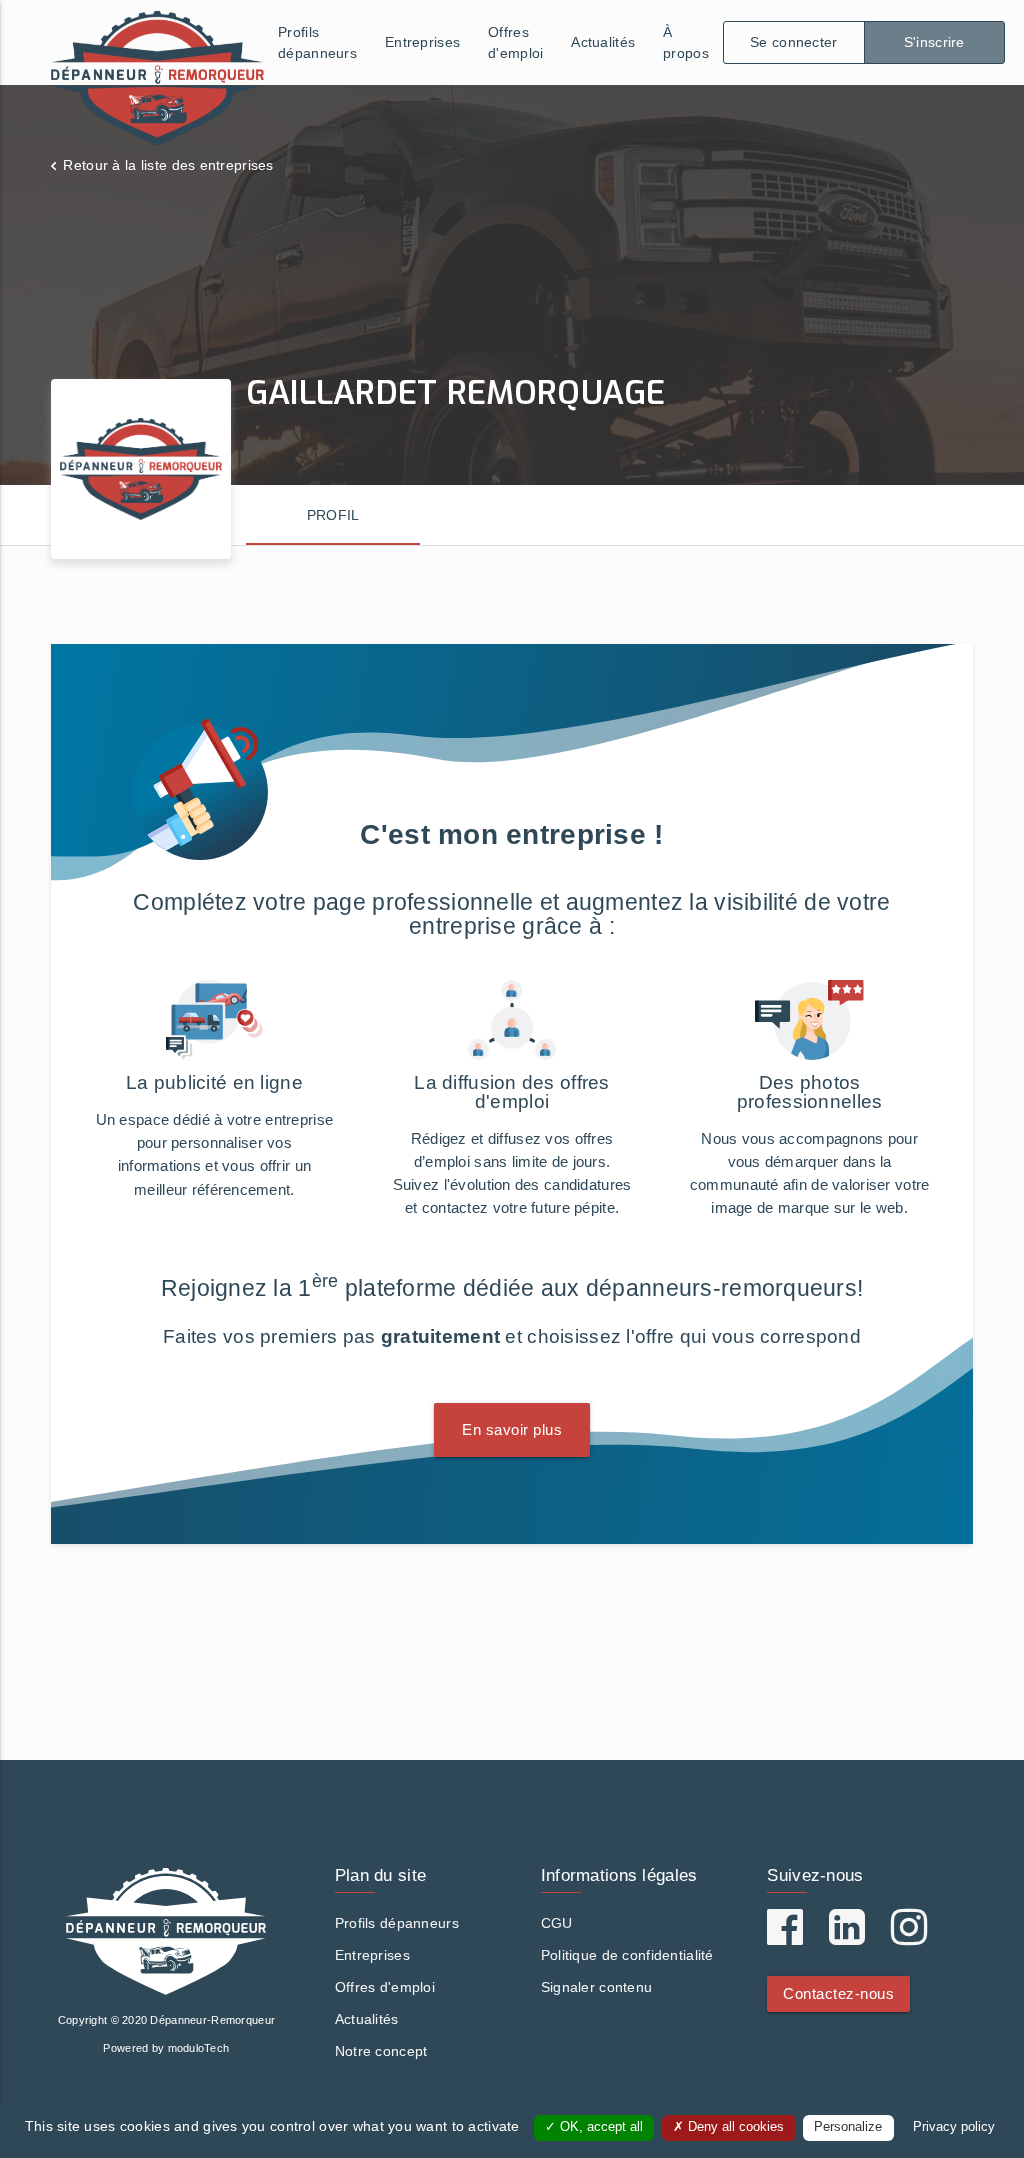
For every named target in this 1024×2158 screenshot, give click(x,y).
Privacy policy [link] (954, 2127)
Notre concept (381, 2051)
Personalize (848, 2127)
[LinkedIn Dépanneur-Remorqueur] (847, 1937)
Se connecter (793, 42)
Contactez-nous (838, 1993)
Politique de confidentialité (627, 1955)
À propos (686, 42)
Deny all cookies (734, 2127)
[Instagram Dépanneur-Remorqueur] (909, 1937)
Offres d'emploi (515, 42)
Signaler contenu (596, 1987)
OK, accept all (599, 2127)
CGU (557, 1923)
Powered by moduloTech (166, 2048)
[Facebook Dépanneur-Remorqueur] (785, 1937)
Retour (168, 165)
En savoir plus (512, 1429)
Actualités (603, 42)
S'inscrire (934, 42)
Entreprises (422, 42)
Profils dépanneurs (317, 42)
